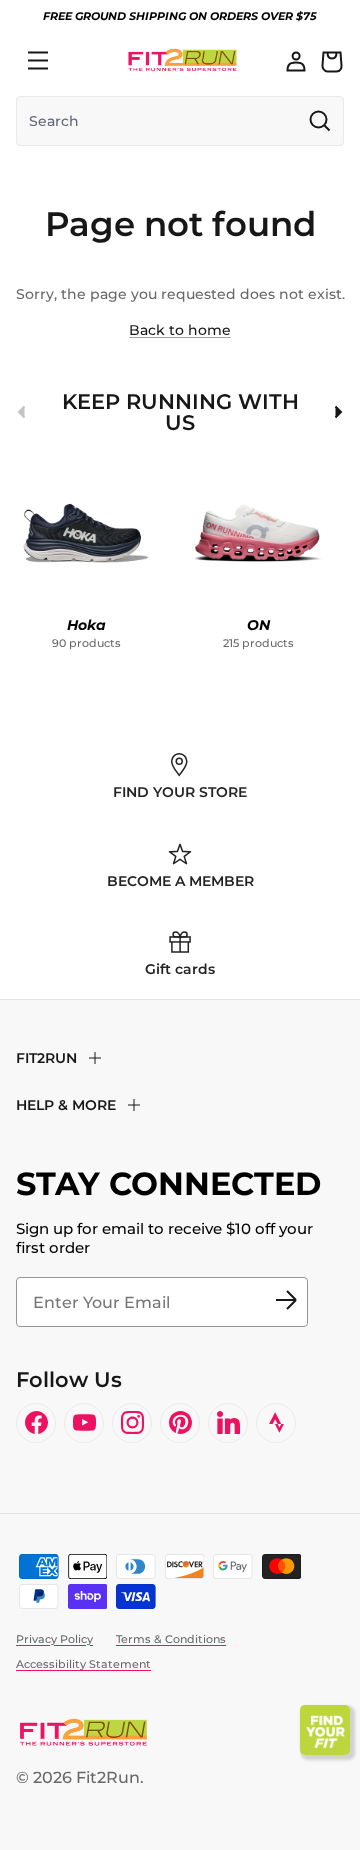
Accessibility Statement (83, 1664)
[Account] (296, 61)
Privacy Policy (54, 1639)
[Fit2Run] (182, 60)
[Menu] (38, 61)
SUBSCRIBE (286, 1302)
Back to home (180, 330)
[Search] (82, 61)
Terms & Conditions (171, 1639)
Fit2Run (108, 1777)
